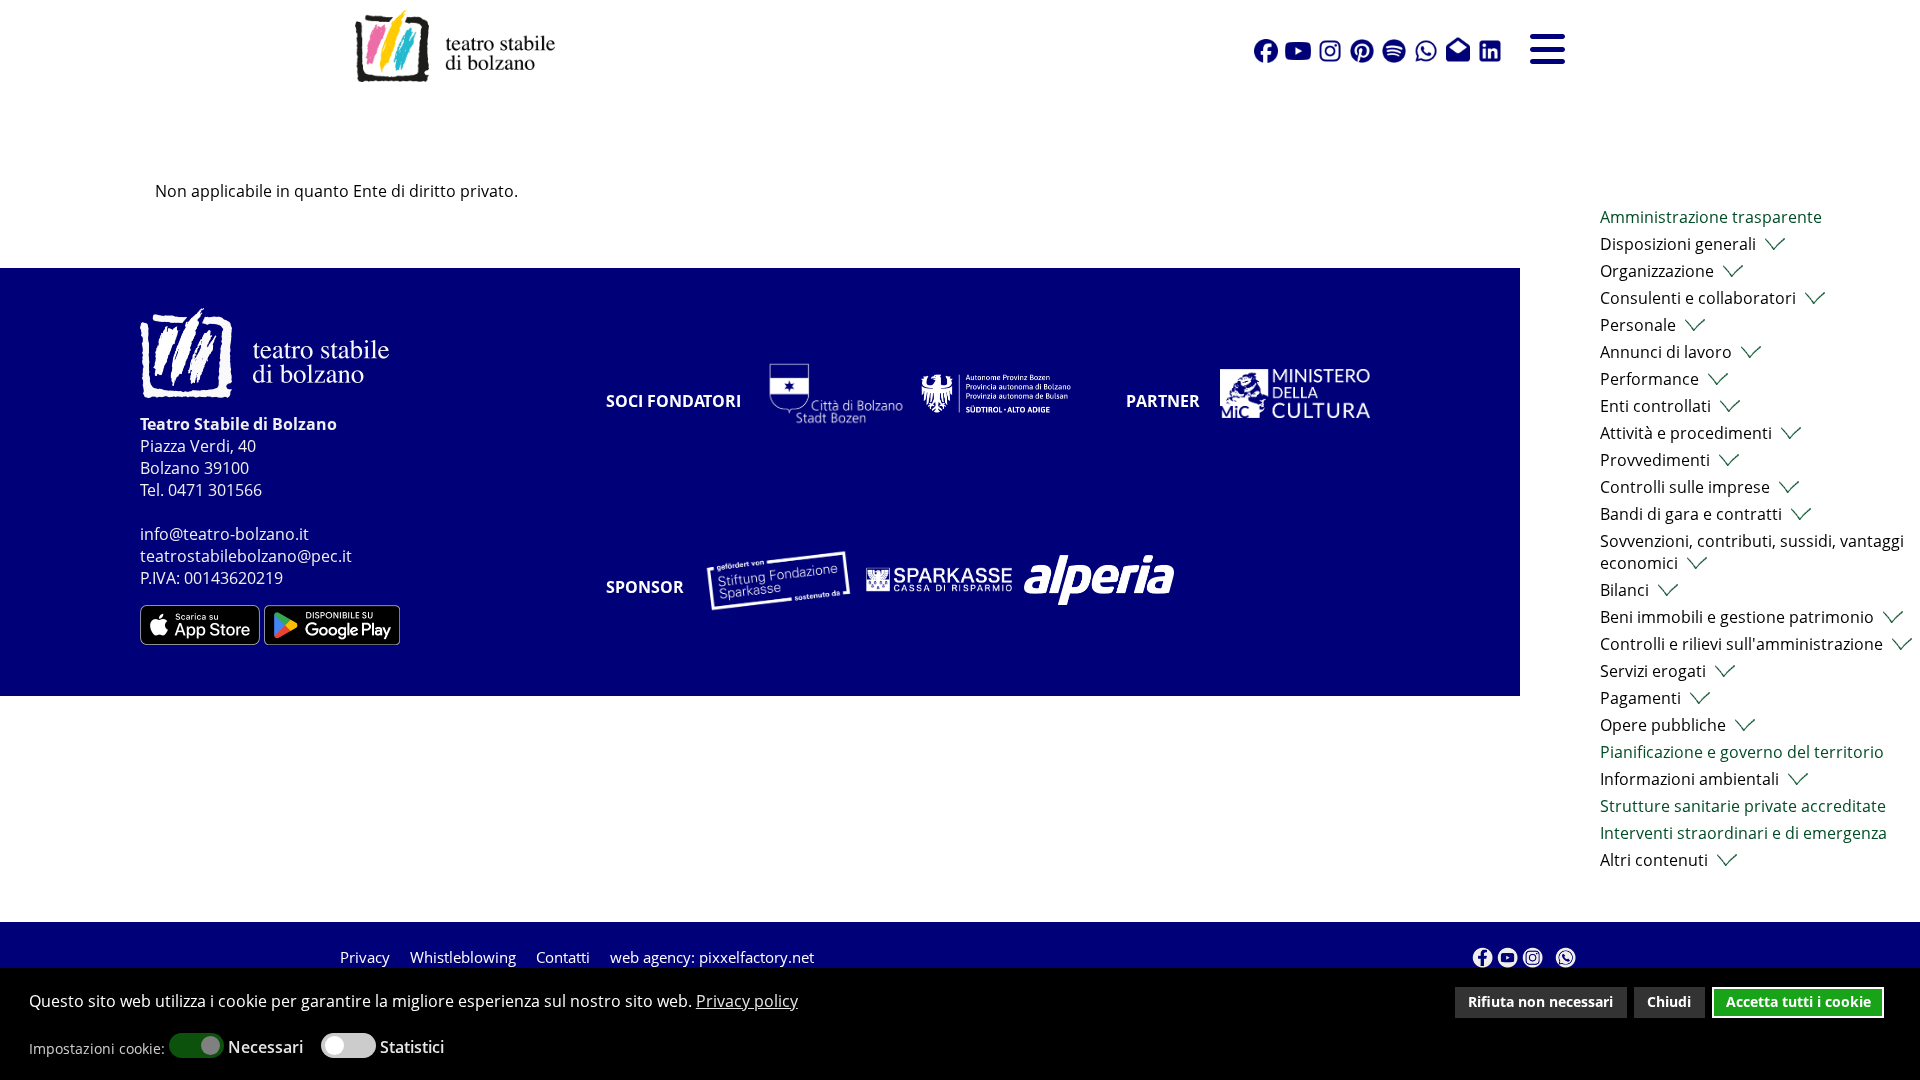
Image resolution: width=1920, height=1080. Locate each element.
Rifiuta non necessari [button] (1540, 1001)
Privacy (365, 957)
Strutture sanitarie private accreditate (1743, 806)
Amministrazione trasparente (1711, 217)
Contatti (563, 957)
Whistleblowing (463, 957)
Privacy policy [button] (747, 1001)
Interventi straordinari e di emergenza (1743, 833)
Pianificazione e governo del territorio (1742, 752)
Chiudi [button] (1669, 1001)
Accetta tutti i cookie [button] (1798, 1001)
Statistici (412, 1047)
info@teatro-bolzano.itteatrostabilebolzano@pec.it (246, 545)
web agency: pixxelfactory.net (712, 957)
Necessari (265, 1047)
